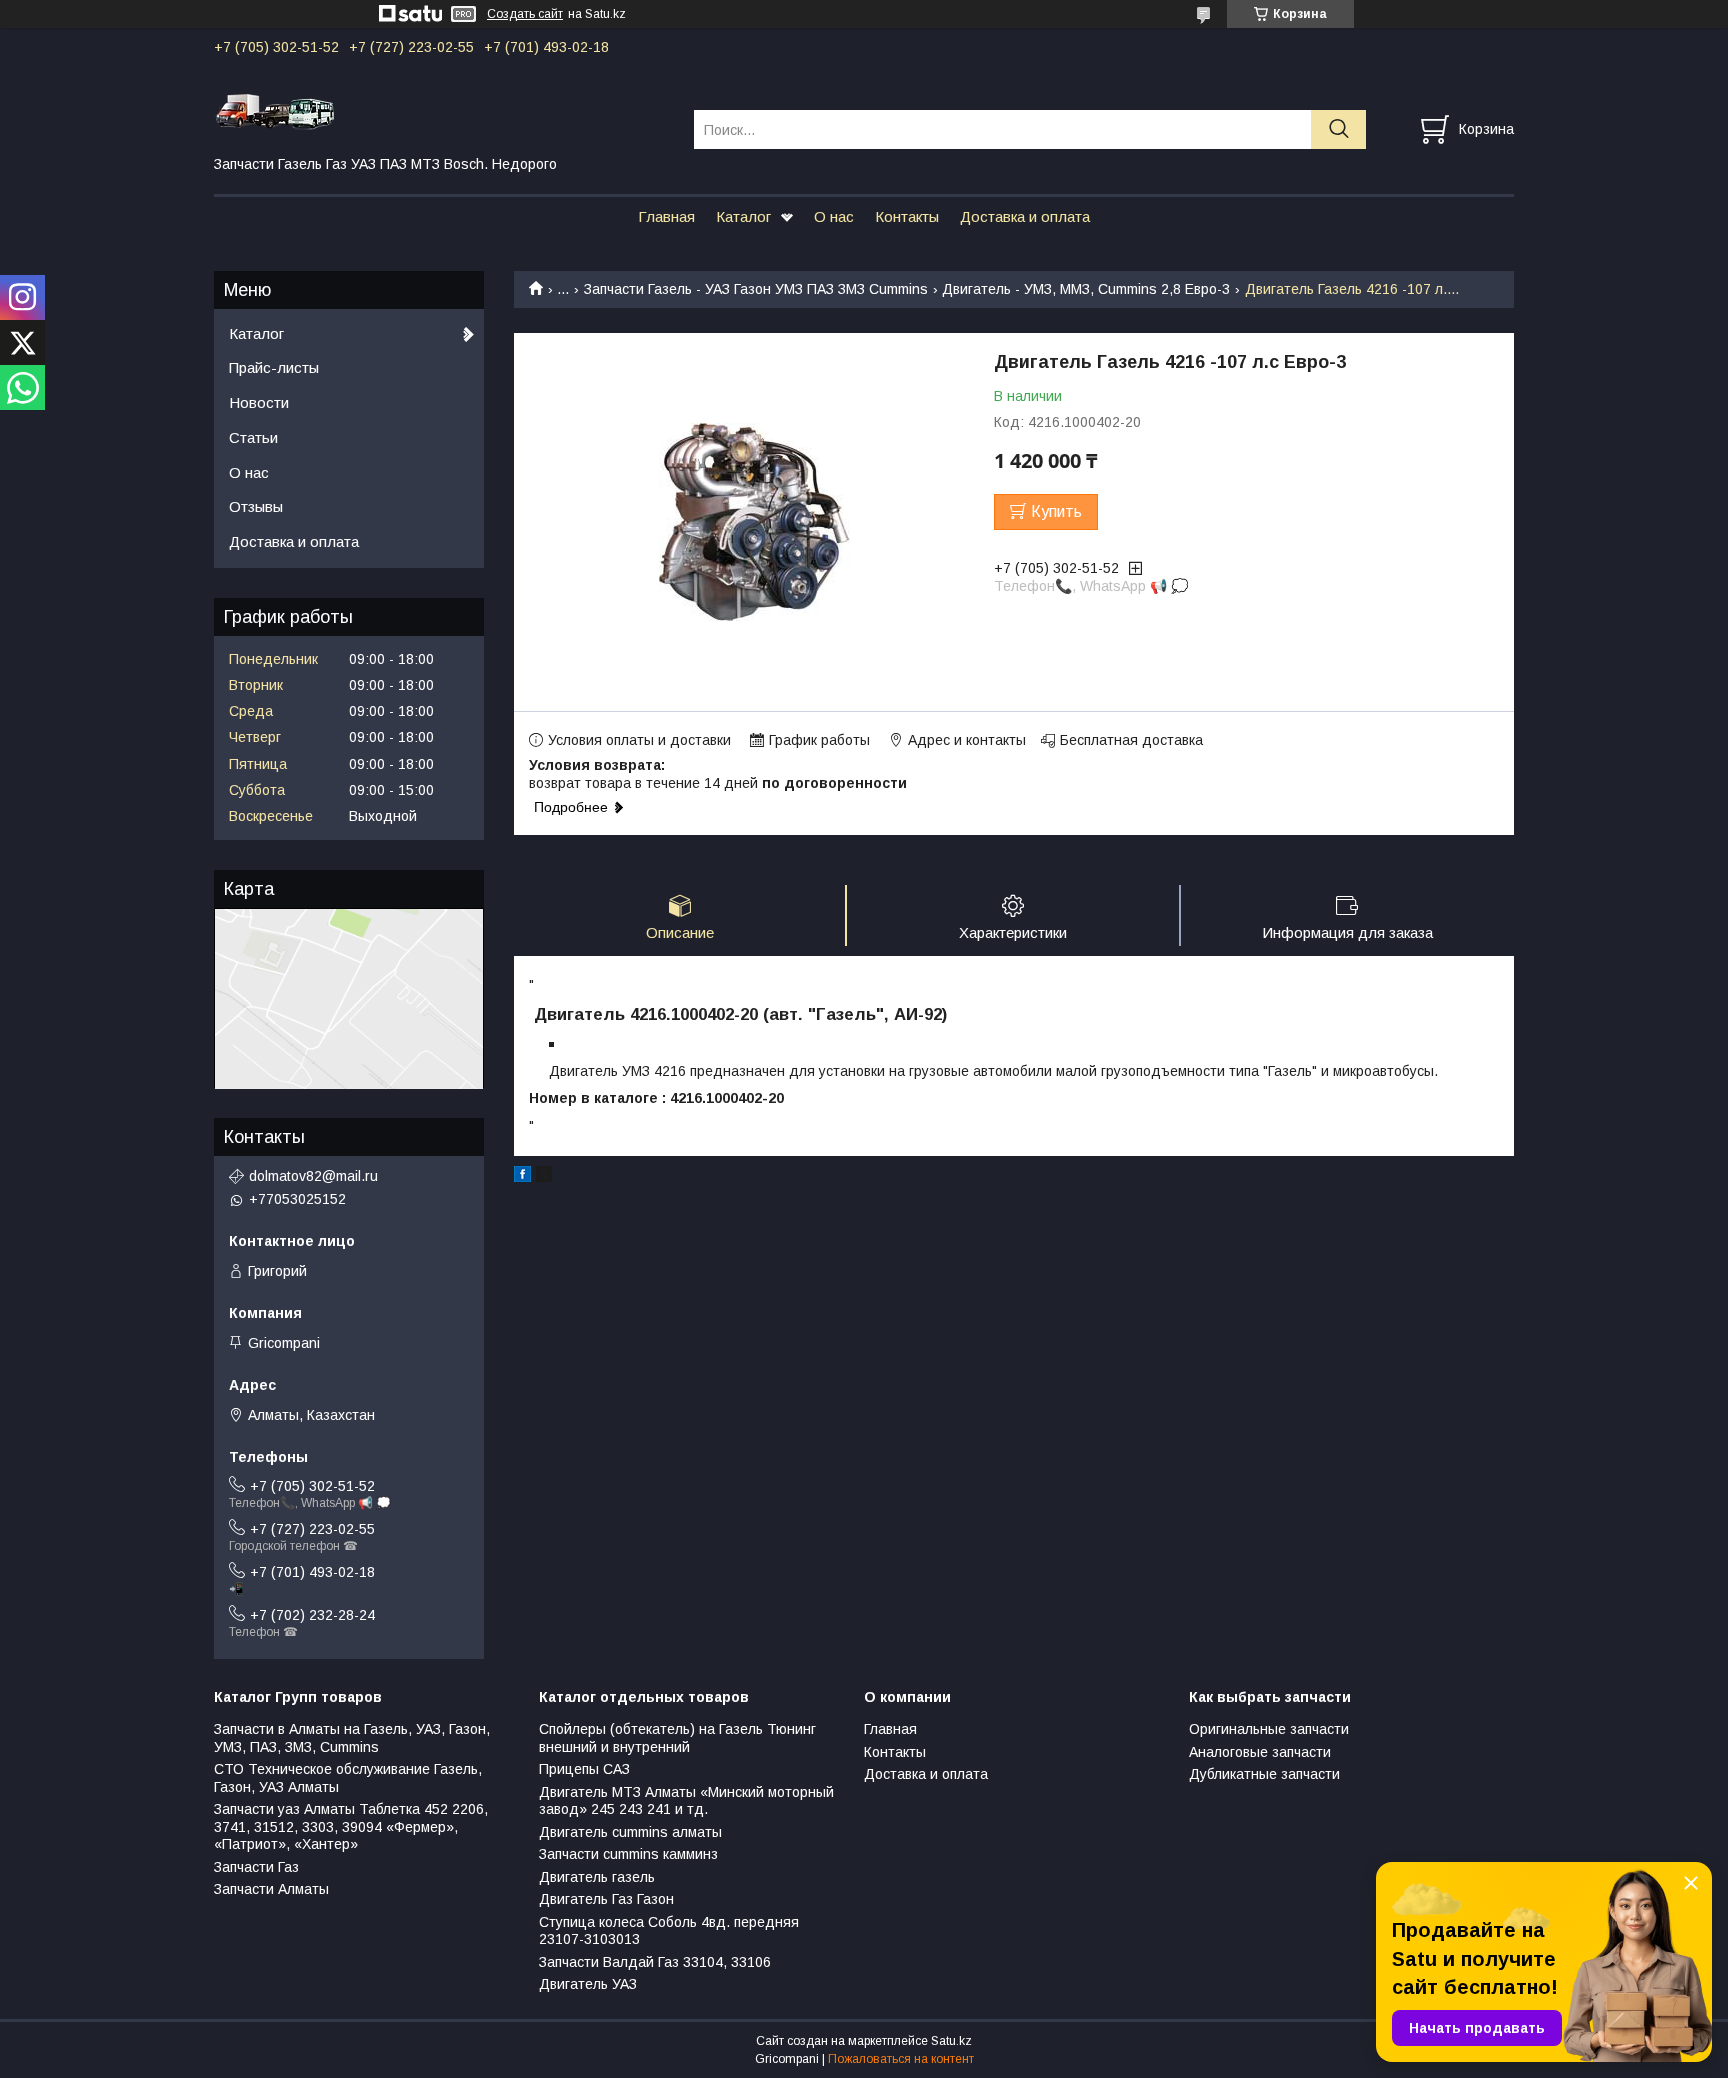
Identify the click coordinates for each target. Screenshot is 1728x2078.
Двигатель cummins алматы (630, 1832)
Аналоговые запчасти (1260, 1752)
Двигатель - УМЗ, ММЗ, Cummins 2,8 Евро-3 (1086, 289)
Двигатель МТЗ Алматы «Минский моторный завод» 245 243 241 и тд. (686, 1801)
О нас (834, 216)
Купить (1056, 511)
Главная (666, 216)
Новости (259, 402)
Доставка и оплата (1025, 216)
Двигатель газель (597, 1877)
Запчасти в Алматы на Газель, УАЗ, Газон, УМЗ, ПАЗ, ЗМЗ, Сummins (352, 1738)
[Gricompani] (441, 111)
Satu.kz (951, 2041)
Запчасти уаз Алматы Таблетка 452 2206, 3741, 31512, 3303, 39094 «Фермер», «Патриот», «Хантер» (351, 1826)
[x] (544, 1177)
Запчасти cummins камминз (628, 1854)
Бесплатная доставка (1131, 740)
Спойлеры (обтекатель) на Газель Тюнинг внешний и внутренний (677, 1738)
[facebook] (522, 1177)
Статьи (253, 437)
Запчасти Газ (256, 1867)
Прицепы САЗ (584, 1769)
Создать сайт (525, 14)
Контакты (907, 216)
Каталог (743, 216)
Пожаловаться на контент (901, 2059)
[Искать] (1338, 129)
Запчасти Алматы (271, 1889)
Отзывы (256, 506)
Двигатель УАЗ (588, 1984)
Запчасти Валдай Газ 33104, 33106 (655, 1962)
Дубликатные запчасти (1264, 1774)
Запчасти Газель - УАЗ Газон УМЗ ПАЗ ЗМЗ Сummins (756, 289)
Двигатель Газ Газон (606, 1899)
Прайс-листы (274, 367)
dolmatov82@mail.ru (313, 1176)
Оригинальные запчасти (1269, 1729)
